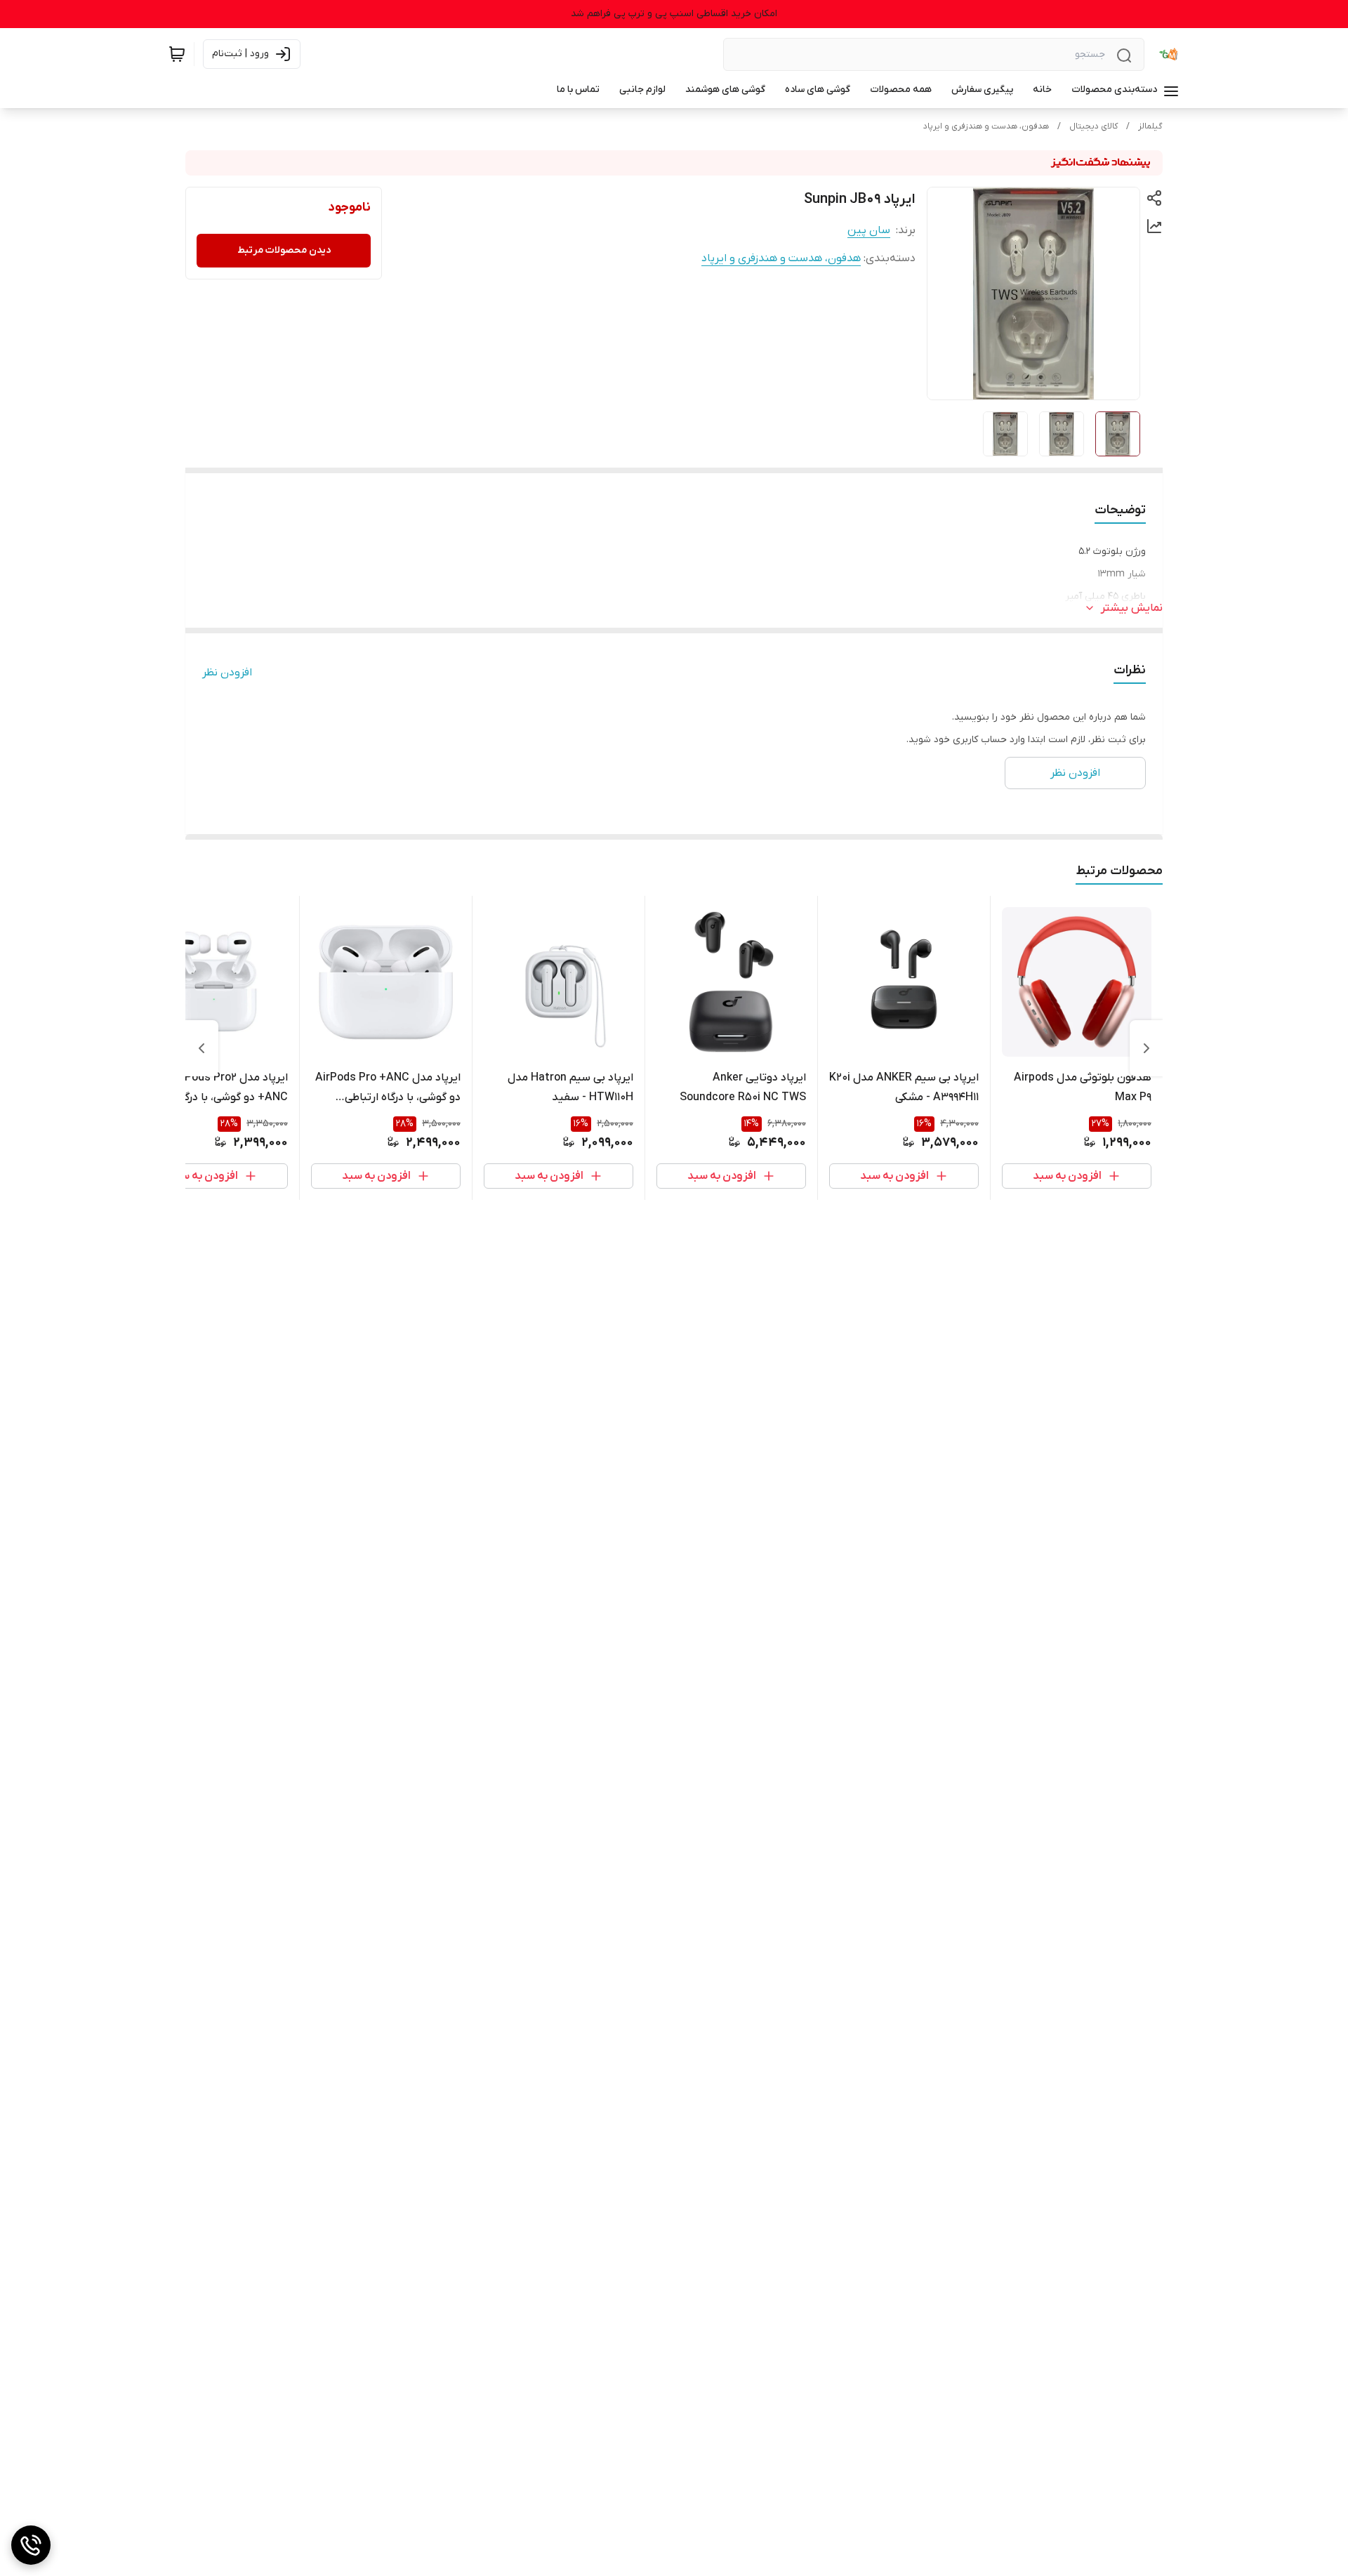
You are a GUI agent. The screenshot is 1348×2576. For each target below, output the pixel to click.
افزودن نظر (227, 673)
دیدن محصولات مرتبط (284, 250)
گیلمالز (1150, 126)
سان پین (869, 230)
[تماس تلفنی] (31, 2545)
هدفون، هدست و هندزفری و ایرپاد (986, 126)
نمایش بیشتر (1132, 608)
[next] (201, 1048)
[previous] (1147, 1048)
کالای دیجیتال (1093, 126)
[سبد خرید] (177, 54)
